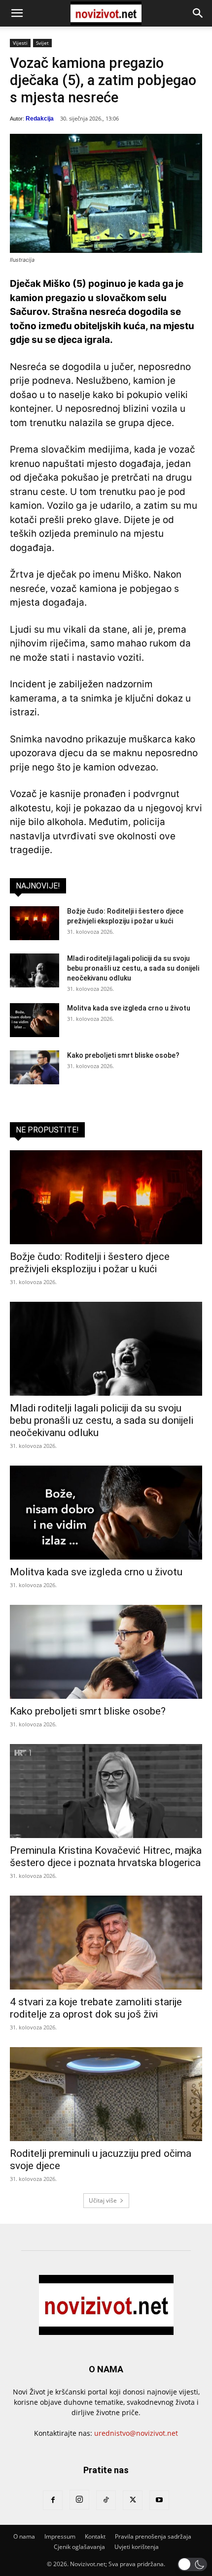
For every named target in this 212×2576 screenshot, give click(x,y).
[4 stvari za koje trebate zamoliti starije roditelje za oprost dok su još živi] (106, 1943)
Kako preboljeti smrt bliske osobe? (123, 1055)
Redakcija (40, 119)
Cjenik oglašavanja (79, 2547)
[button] (17, 13)
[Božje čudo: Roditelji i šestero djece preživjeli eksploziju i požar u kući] (35, 923)
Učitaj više (103, 2200)
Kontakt (95, 2536)
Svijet (42, 43)
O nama (24, 2536)
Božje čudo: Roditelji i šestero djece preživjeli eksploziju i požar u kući (90, 1263)
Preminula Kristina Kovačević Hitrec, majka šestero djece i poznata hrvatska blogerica (106, 1856)
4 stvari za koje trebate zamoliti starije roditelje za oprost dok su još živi (96, 2008)
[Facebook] (53, 2500)
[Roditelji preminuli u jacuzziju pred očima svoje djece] (106, 2094)
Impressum (60, 2536)
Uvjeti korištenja (137, 2547)
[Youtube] (159, 2500)
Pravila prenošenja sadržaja (153, 2536)
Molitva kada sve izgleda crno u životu (129, 1008)
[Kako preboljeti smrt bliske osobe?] (35, 1067)
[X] (133, 2500)
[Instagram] (79, 2500)
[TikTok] (106, 2500)
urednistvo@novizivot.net (136, 2433)
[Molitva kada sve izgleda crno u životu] (35, 1020)
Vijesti (20, 43)
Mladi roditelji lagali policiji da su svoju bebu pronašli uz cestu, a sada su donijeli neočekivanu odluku (133, 968)
